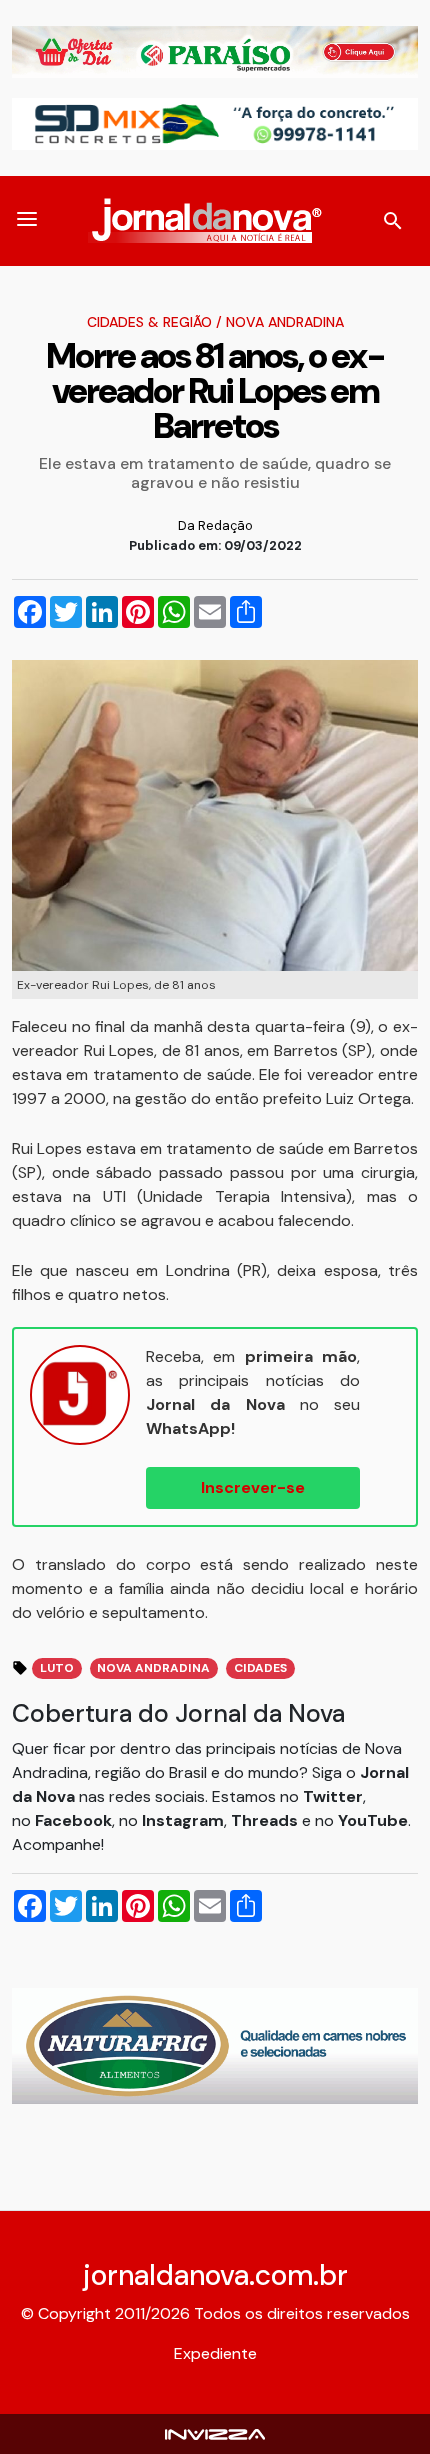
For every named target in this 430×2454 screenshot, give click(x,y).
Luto (57, 1668)
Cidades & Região (149, 322)
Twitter (333, 1796)
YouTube (373, 1820)
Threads (266, 1820)
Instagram (183, 1820)
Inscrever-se (253, 1487)
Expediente (215, 2353)
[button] (27, 221)
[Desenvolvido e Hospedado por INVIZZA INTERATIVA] (215, 2433)
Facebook (73, 1820)
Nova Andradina (285, 322)
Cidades (260, 1668)
